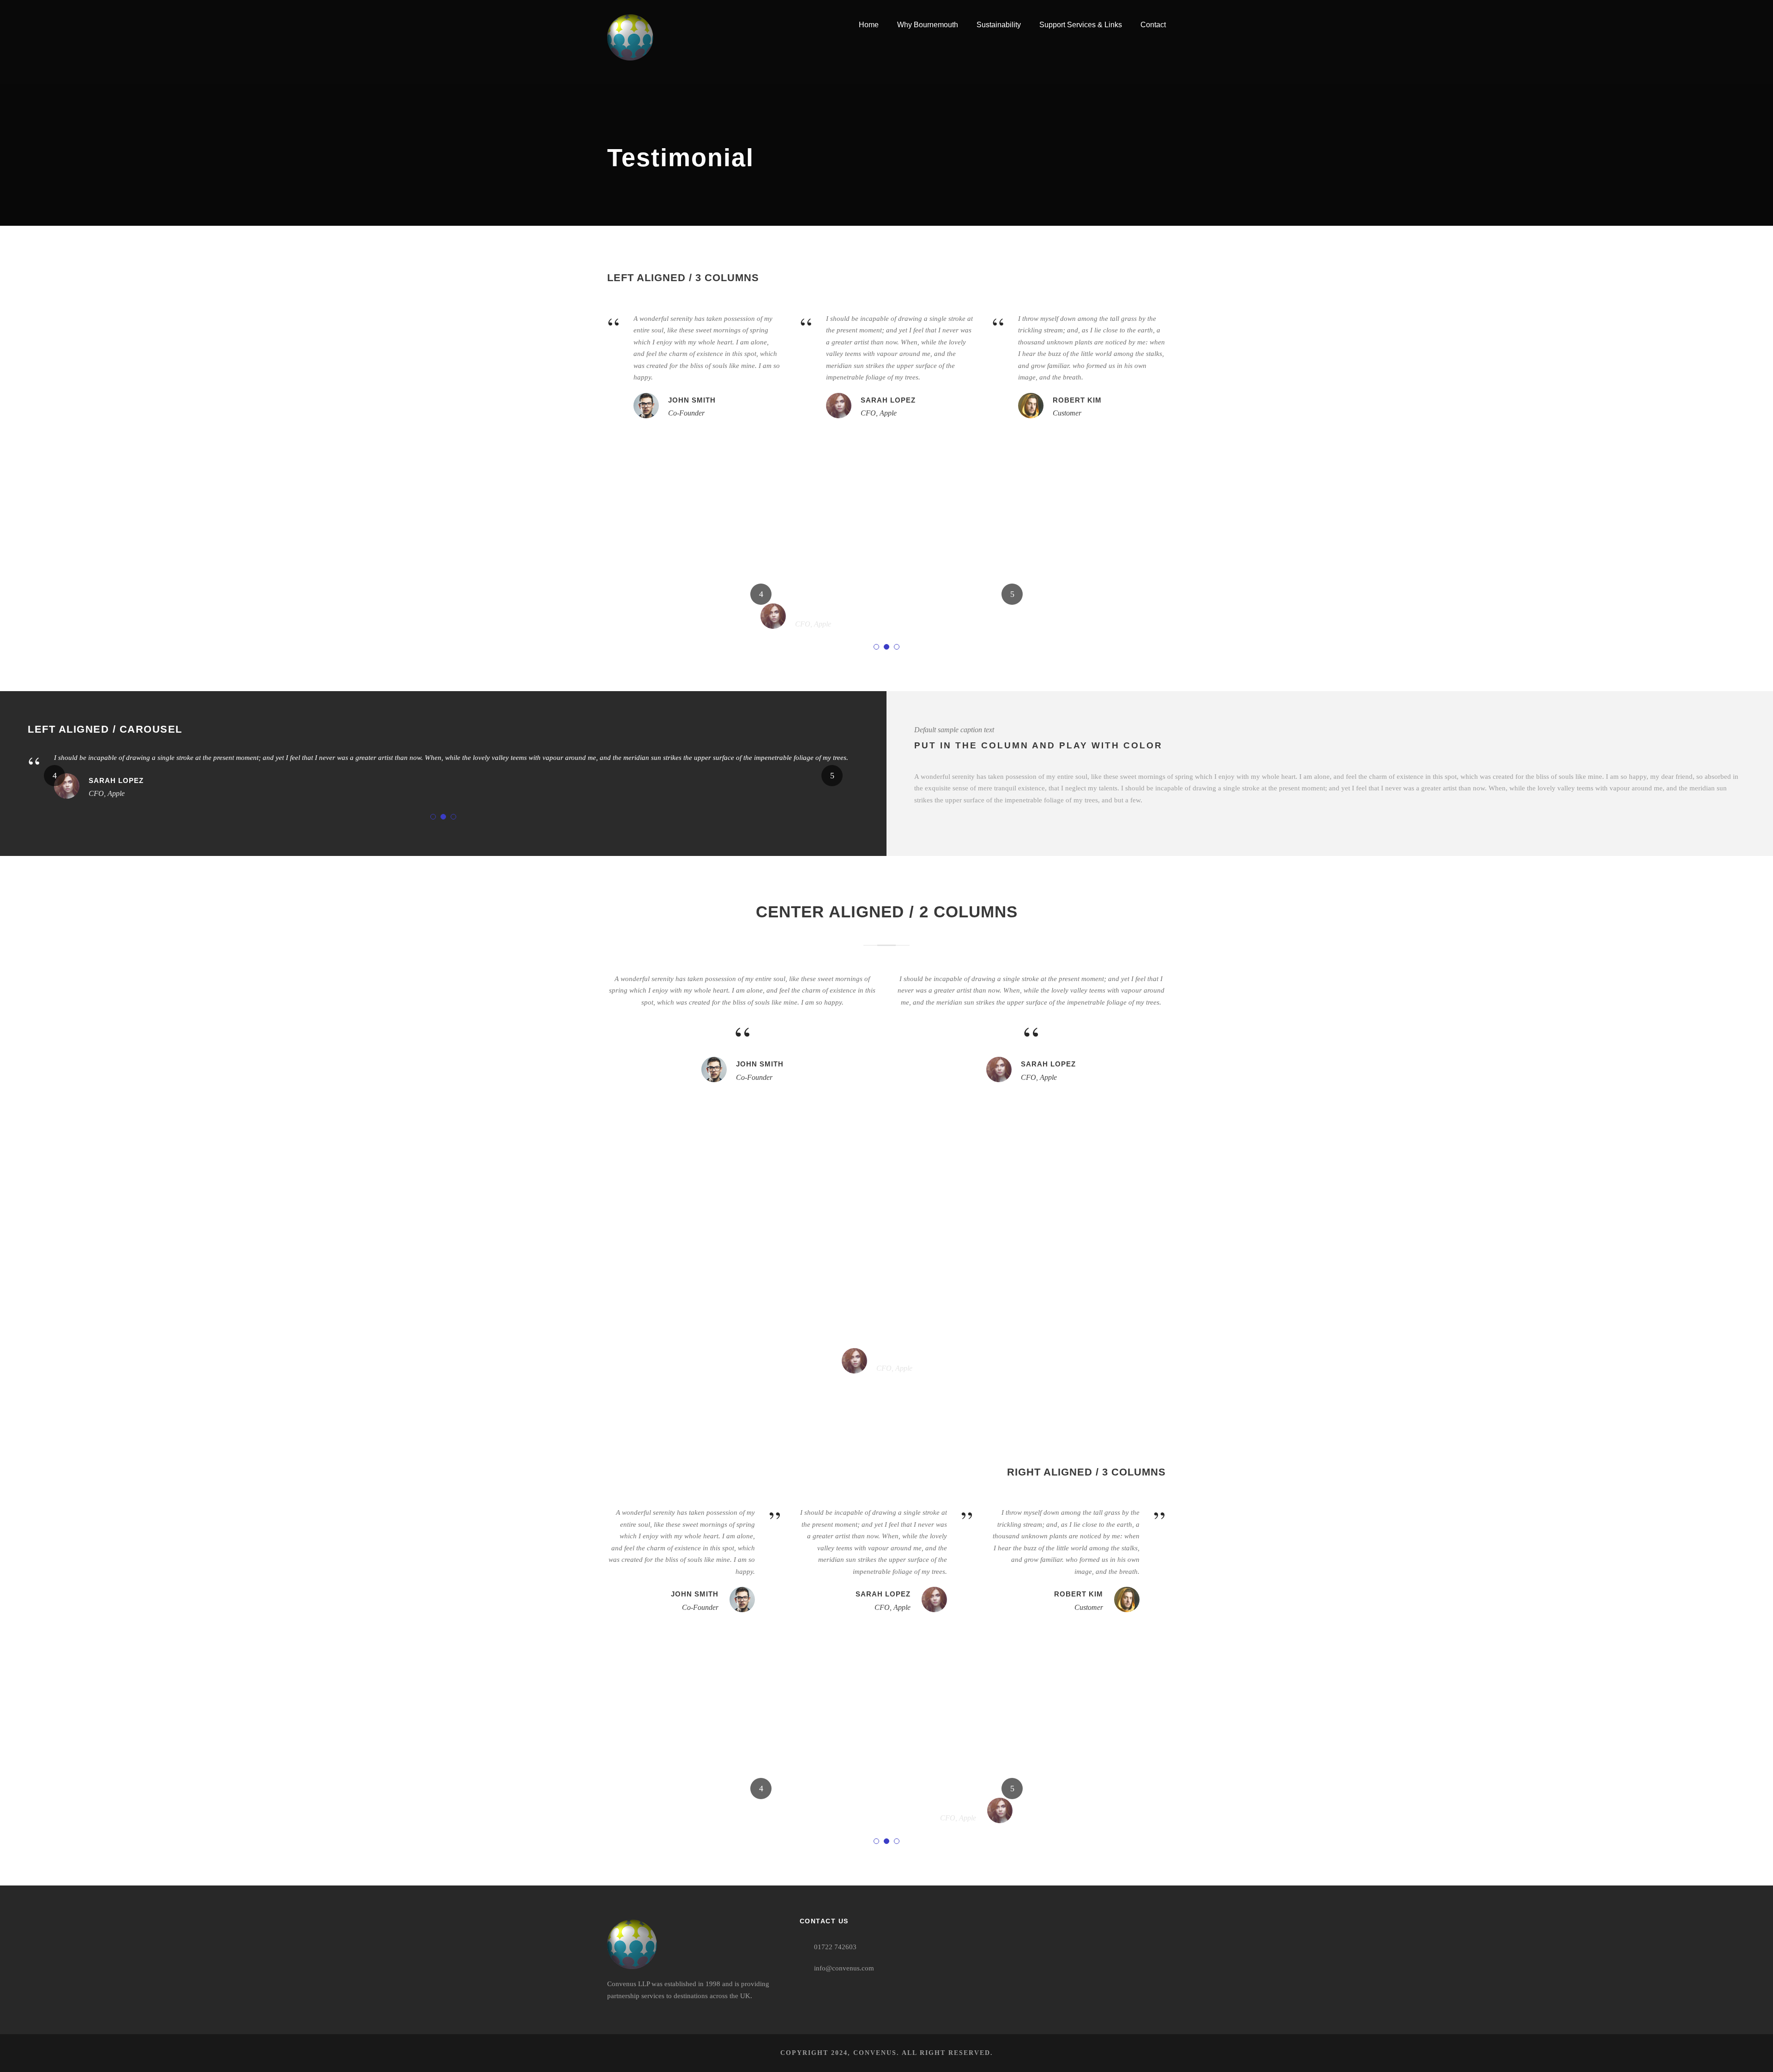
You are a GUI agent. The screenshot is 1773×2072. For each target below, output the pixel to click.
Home (869, 25)
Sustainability (999, 25)
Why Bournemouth (928, 25)
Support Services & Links (1081, 25)
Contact (1153, 25)
